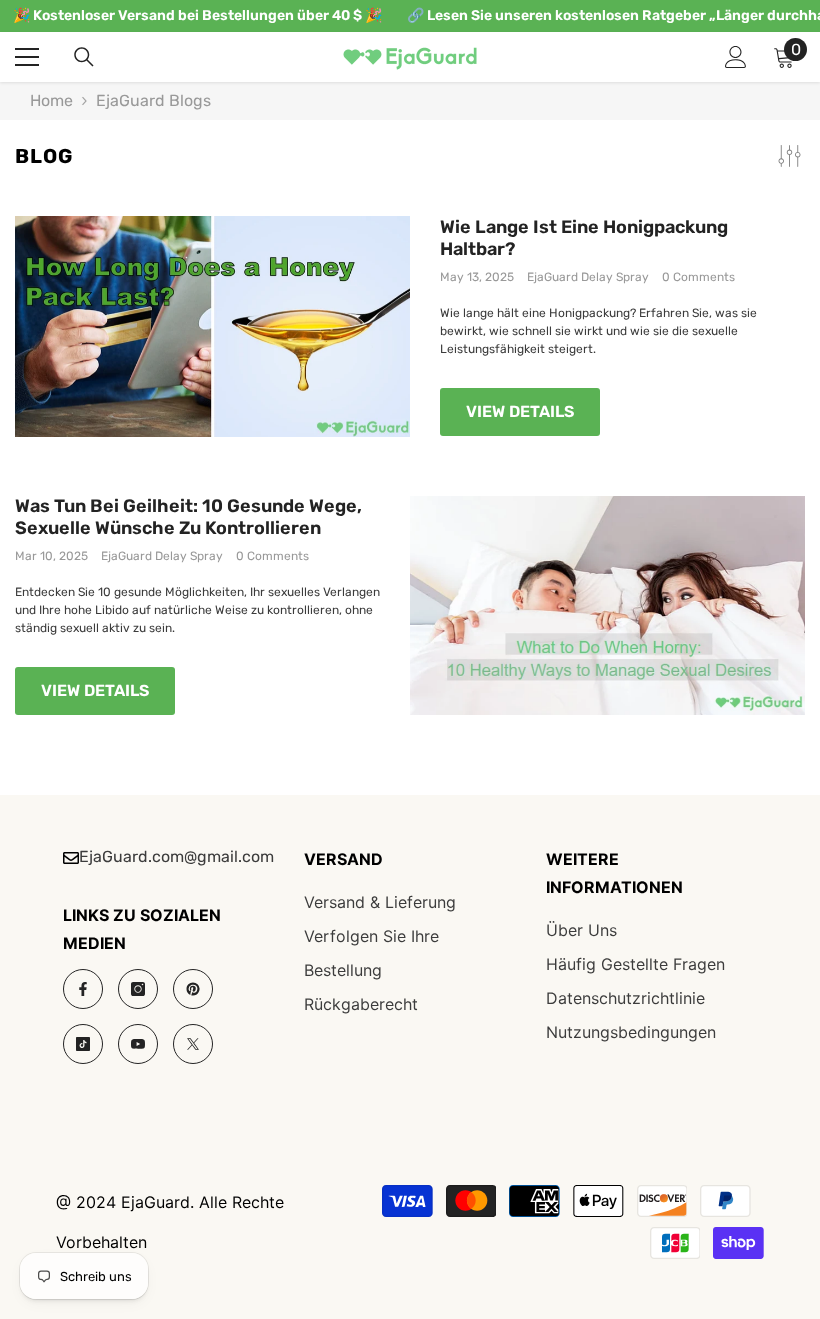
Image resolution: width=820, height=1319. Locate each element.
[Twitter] (193, 1044)
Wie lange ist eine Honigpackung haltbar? (584, 238)
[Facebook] (83, 989)
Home (51, 101)
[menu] (27, 57)
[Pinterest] (193, 989)
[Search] (84, 57)
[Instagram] (138, 989)
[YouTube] (138, 1044)
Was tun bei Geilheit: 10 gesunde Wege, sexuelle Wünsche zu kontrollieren (188, 517)
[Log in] (736, 57)
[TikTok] (83, 1044)
